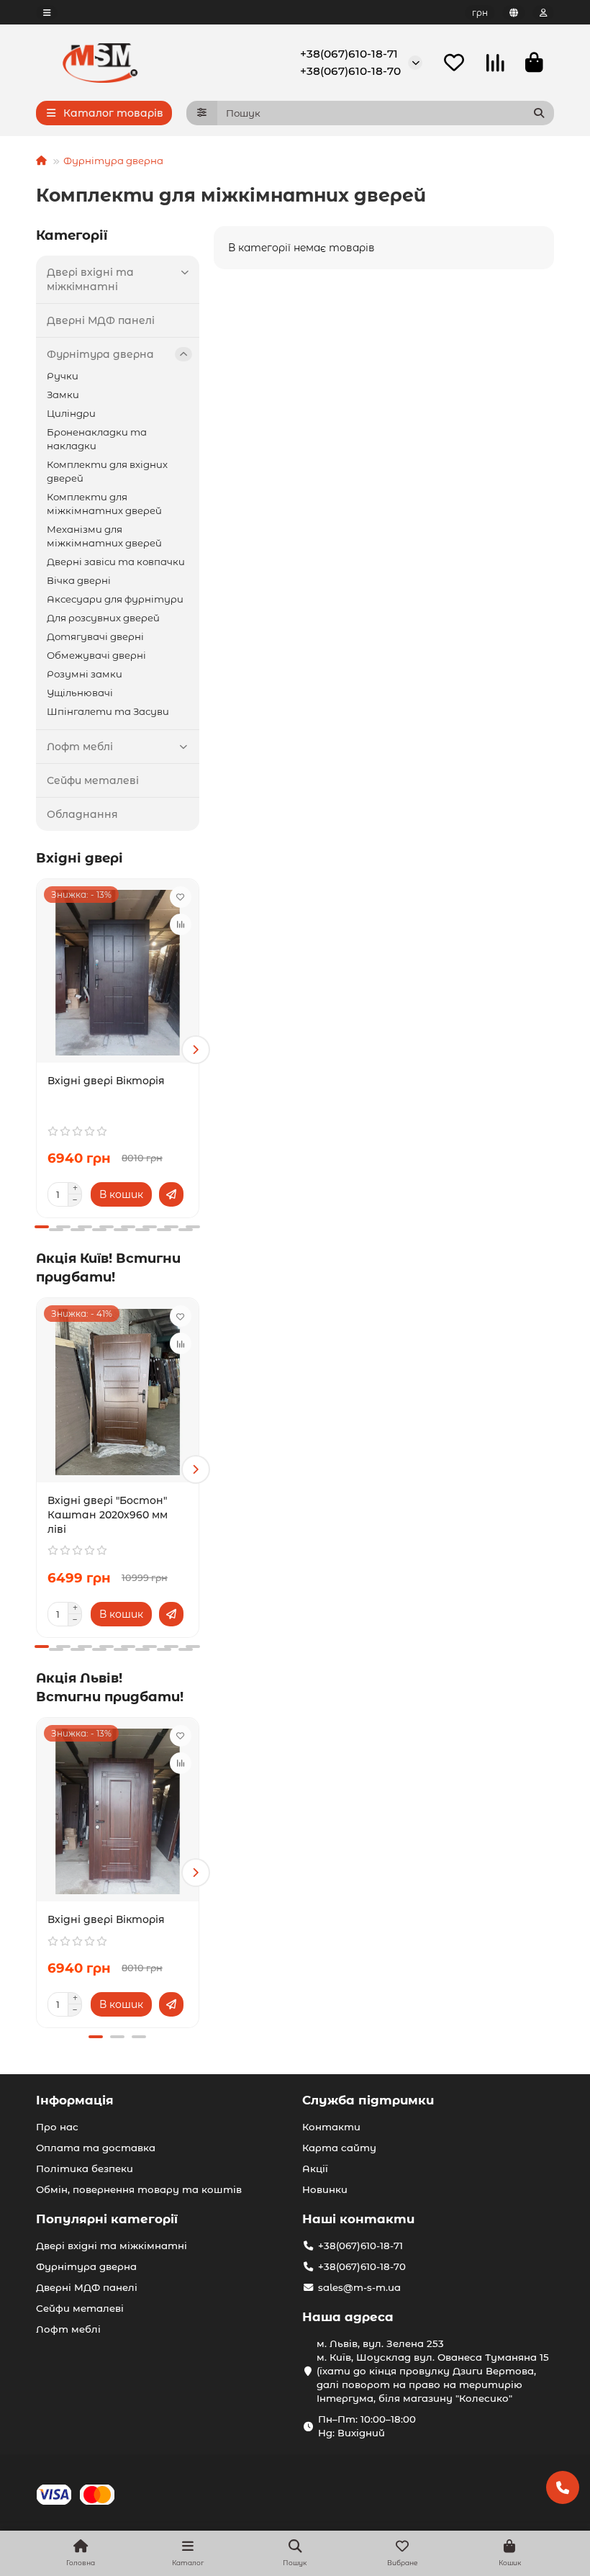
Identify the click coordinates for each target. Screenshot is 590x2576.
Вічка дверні (79, 580)
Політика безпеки (85, 2169)
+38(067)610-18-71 (349, 54)
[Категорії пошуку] (202, 113)
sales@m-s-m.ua (359, 2287)
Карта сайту (339, 2148)
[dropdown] (47, 13)
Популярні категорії (107, 2219)
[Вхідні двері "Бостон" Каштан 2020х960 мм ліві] (118, 1392)
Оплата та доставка (96, 2148)
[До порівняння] (181, 924)
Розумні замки (85, 674)
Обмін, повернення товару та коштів (139, 2189)
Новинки (325, 2189)
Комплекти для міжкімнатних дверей (104, 504)
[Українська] (514, 13)
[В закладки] (181, 897)
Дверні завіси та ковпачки (116, 562)
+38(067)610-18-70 (350, 71)
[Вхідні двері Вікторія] (118, 973)
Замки (63, 395)
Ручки (63, 376)
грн (480, 13)
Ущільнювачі (80, 693)
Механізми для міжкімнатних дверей (104, 536)
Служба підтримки (368, 2100)
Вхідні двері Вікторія (106, 1081)
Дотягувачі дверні (95, 636)
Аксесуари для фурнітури (115, 599)
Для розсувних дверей (103, 618)
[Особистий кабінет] (543, 13)
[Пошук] (539, 113)
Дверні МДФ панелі (101, 320)
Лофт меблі (80, 747)
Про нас (57, 2127)
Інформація (75, 2100)
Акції (315, 2169)
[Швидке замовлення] (171, 1194)
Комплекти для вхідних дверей (107, 471)
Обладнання (82, 814)
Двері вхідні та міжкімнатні (90, 279)
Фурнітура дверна (113, 161)
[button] (40, 1050)
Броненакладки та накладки (97, 439)
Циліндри (71, 413)
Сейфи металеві (93, 780)
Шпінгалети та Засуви (108, 711)
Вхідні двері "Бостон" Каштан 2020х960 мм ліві (108, 1515)
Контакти (331, 2127)
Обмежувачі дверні (96, 655)
